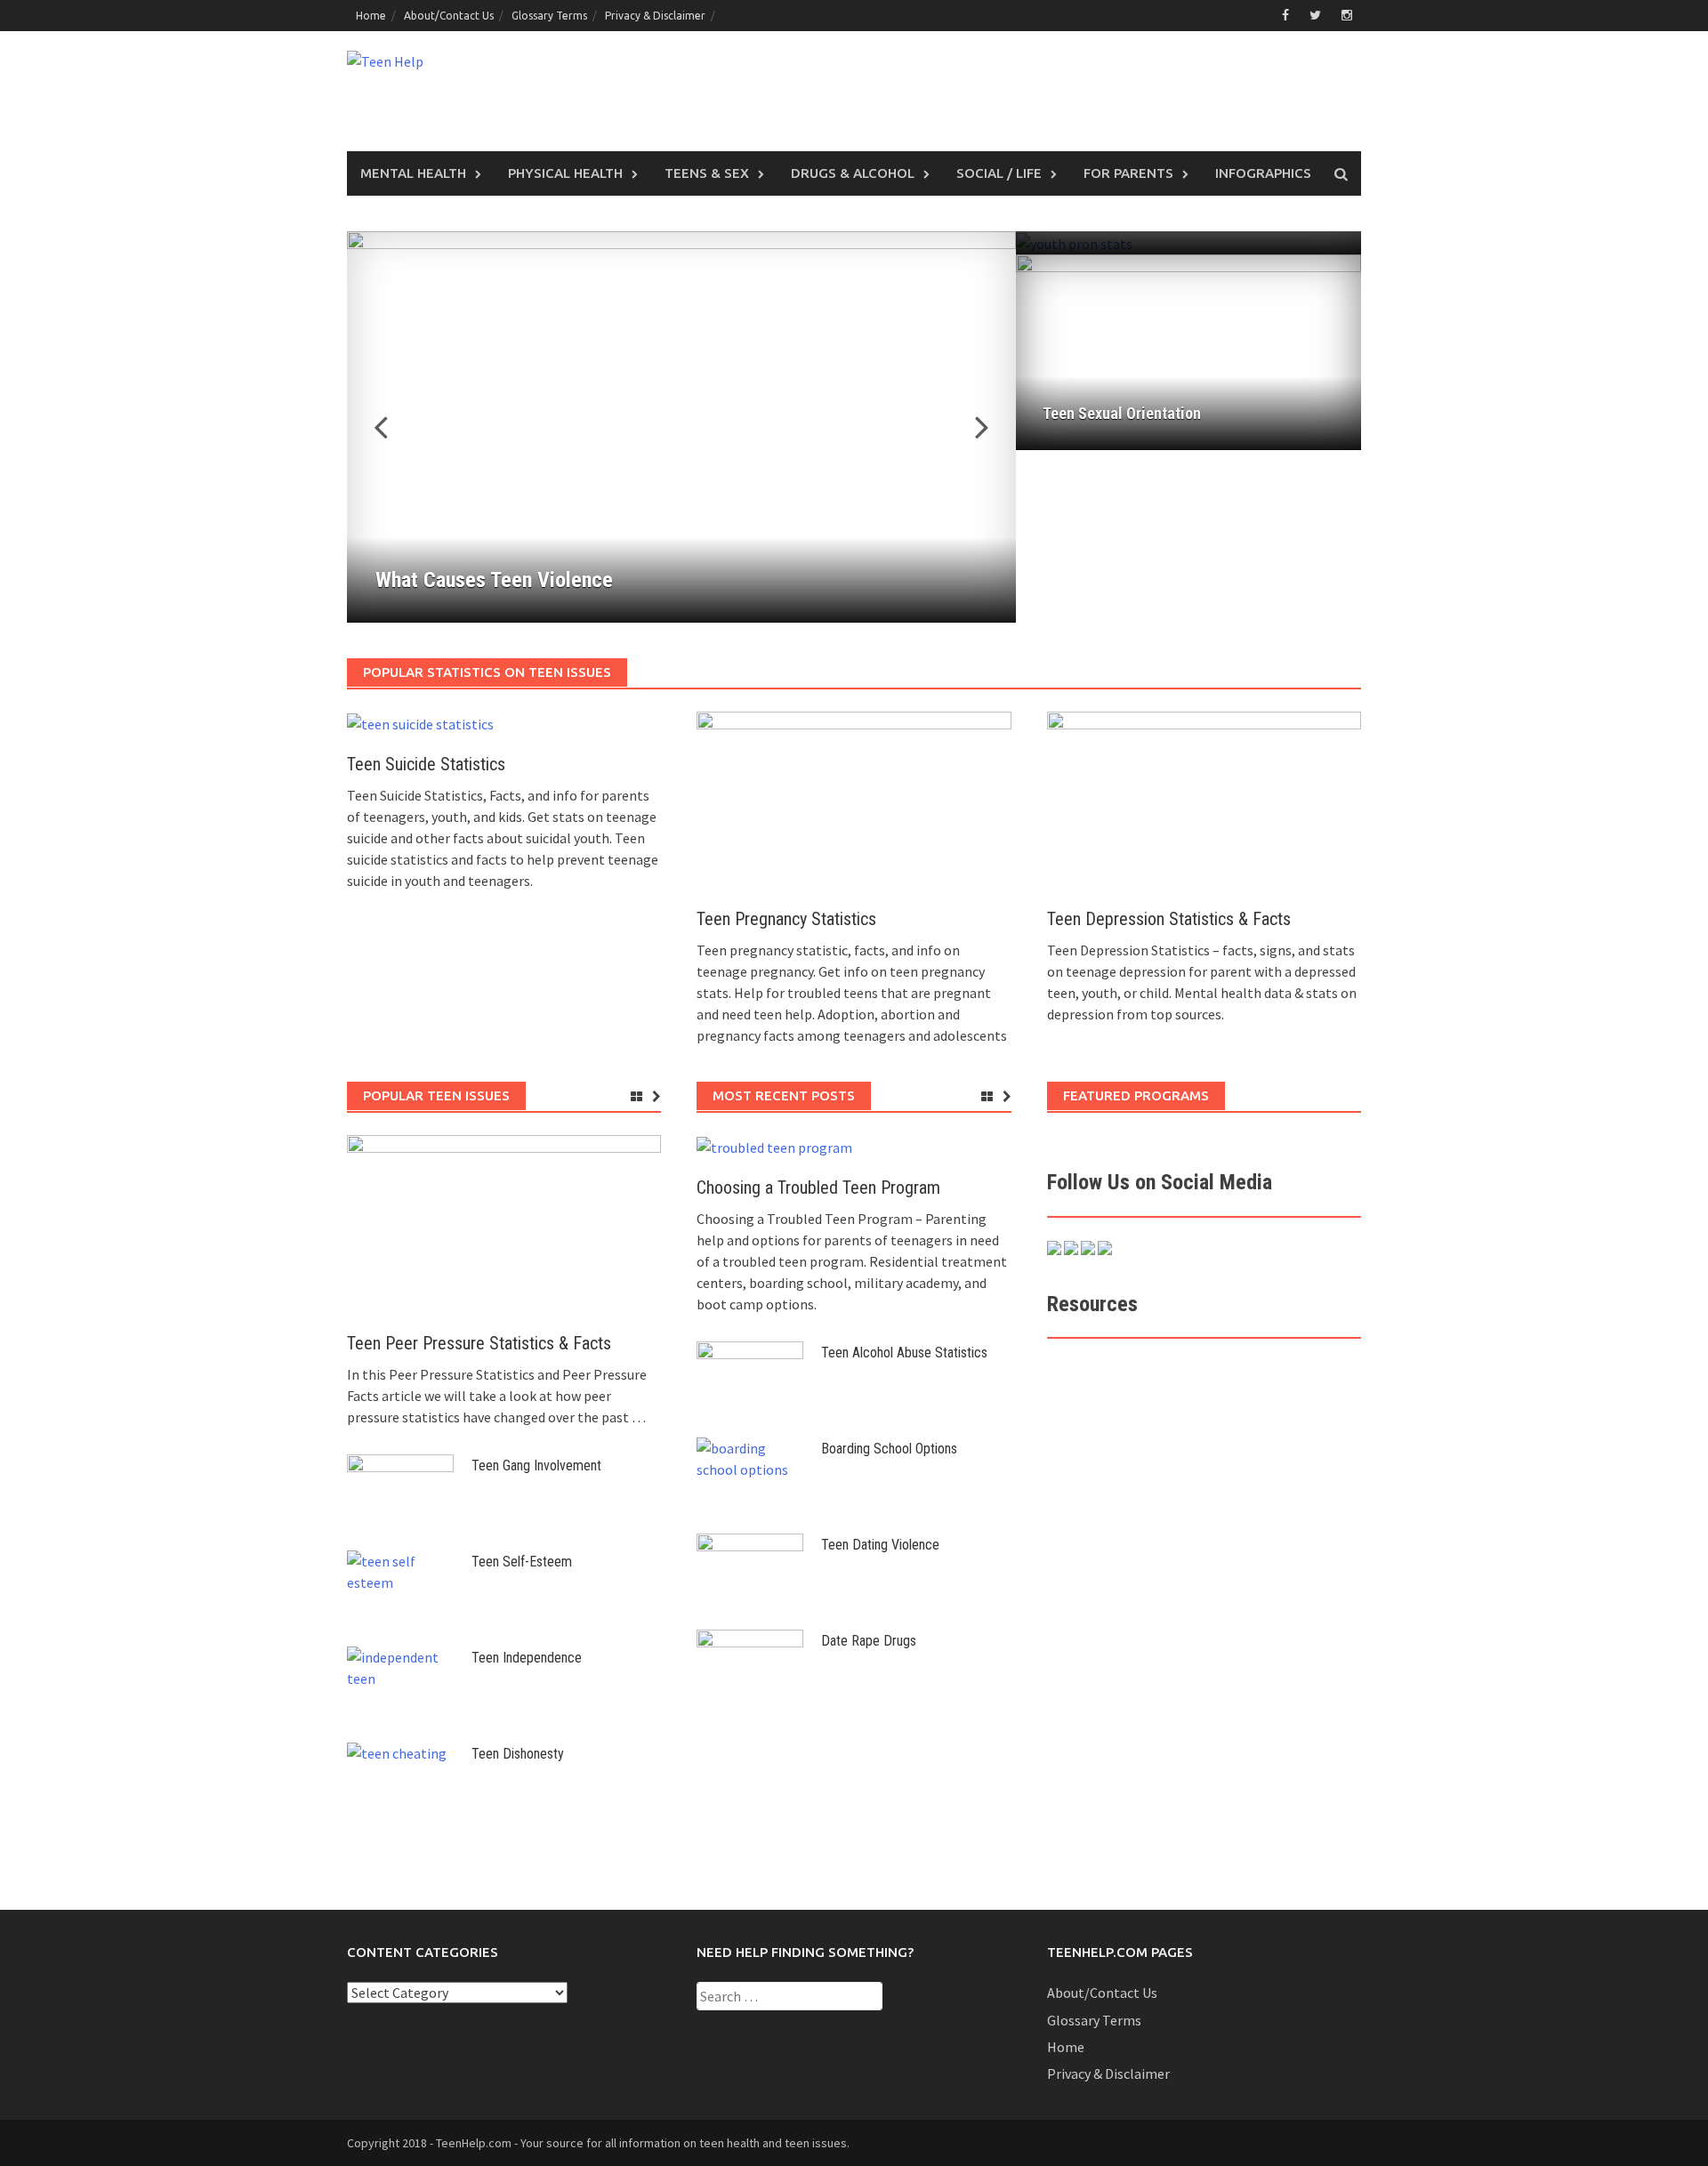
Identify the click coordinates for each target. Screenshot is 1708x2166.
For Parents (1128, 173)
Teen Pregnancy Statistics (786, 919)
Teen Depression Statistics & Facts (1169, 919)
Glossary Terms (549, 16)
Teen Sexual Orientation (1122, 413)
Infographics (1263, 173)
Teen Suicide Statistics (426, 764)
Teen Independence (527, 1658)
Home (371, 16)
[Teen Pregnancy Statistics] (854, 799)
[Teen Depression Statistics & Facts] (1204, 799)
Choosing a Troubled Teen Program (818, 1188)
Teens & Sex (707, 173)
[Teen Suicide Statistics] (420, 722)
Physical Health (565, 173)
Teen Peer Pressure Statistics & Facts (479, 1343)
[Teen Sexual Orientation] (1188, 350)
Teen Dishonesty (518, 1754)
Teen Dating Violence (880, 1545)
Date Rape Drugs (869, 1641)
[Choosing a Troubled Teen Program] (774, 1146)
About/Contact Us (449, 16)
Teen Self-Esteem (522, 1562)
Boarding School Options (889, 1449)
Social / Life (999, 173)
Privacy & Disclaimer (655, 16)
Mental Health (413, 173)
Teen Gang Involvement (536, 1465)
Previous (391, 427)
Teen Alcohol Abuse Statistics (904, 1353)
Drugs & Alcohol (853, 173)
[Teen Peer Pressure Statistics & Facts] (504, 1222)
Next (971, 427)
